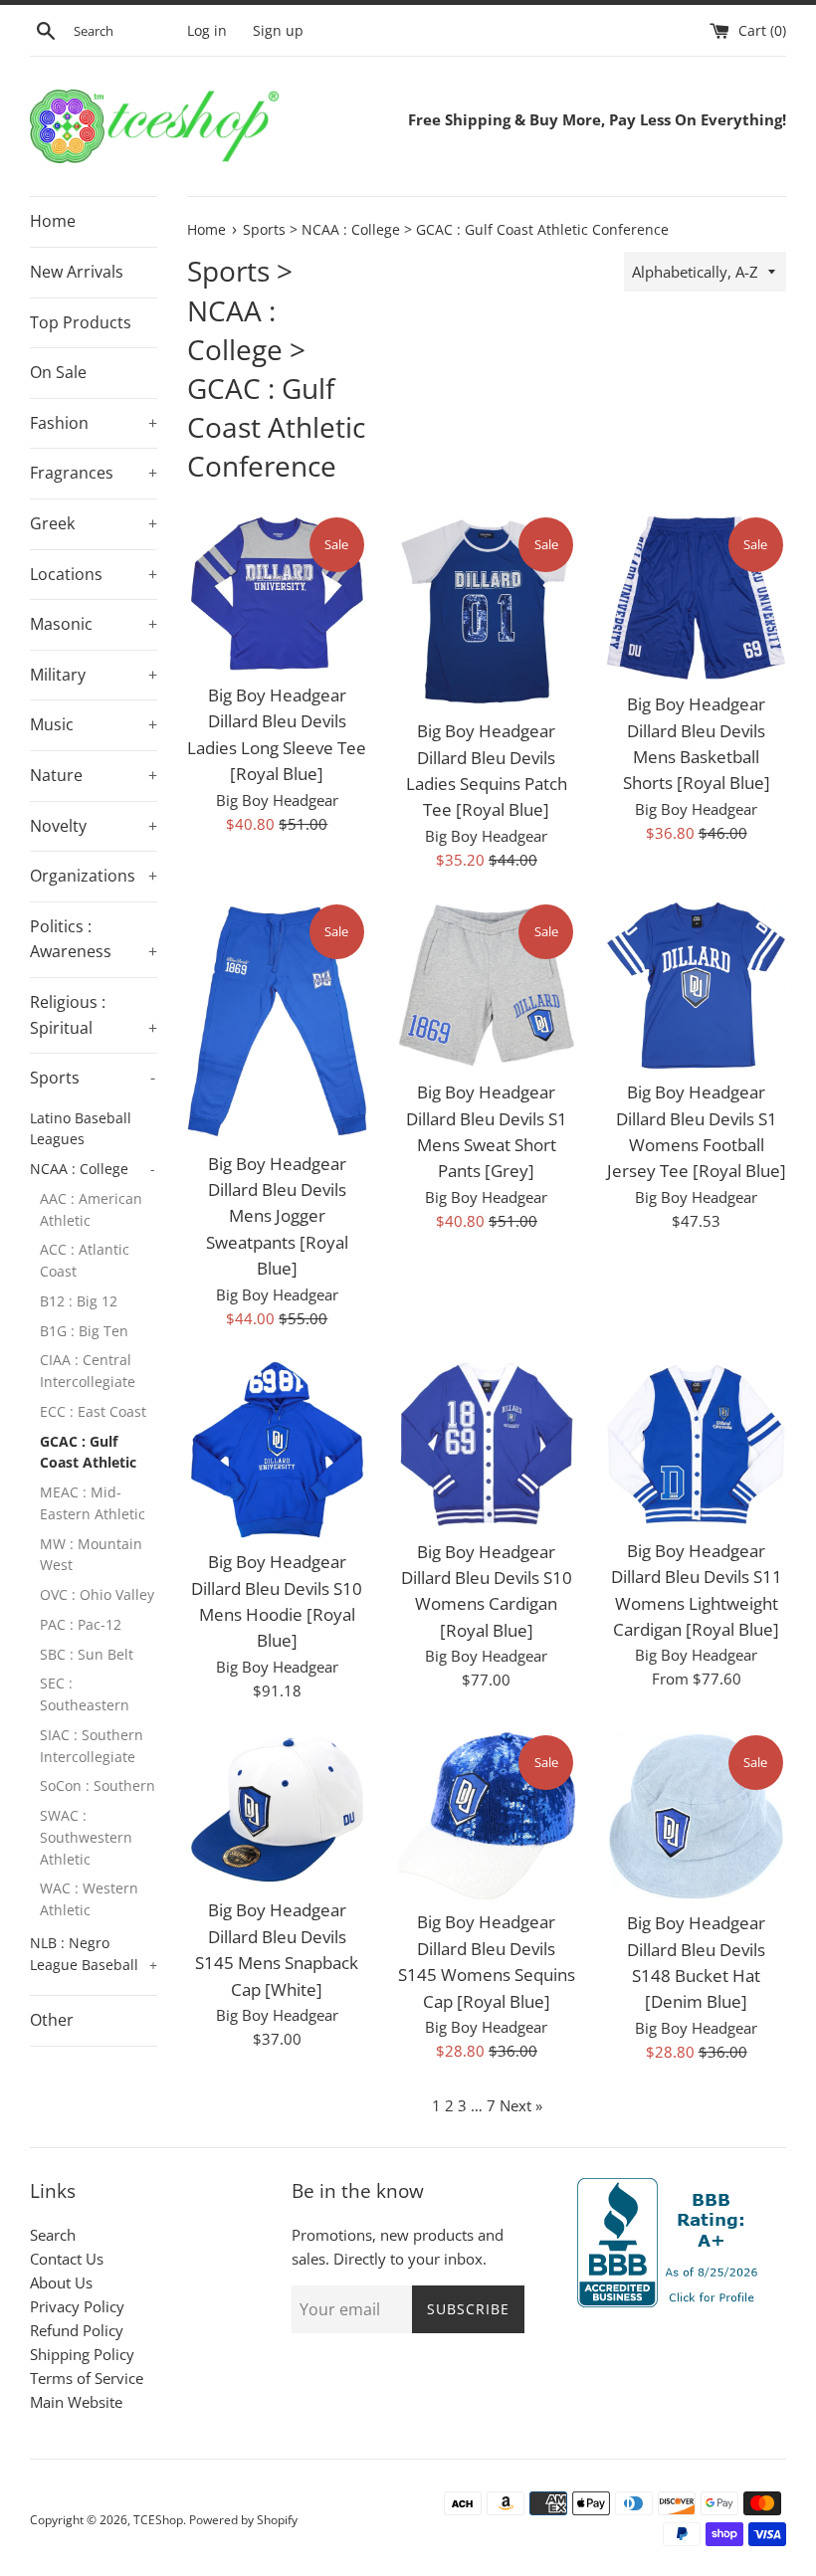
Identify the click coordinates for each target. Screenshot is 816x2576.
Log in (207, 31)
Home (53, 221)
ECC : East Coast (93, 1411)
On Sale (58, 372)
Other (52, 2020)
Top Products (81, 322)
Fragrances (94, 473)
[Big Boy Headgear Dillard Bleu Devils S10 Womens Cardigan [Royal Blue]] (487, 1445)
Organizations (94, 876)
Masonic (94, 624)
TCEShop (158, 2520)
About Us (61, 2282)
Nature (94, 775)
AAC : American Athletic (91, 1209)
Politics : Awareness (94, 939)
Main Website (76, 2402)
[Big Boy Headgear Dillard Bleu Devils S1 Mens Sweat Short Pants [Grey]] (487, 986)
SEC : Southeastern (85, 1694)
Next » (521, 2105)
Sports (93, 1078)
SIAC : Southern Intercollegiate (92, 1746)
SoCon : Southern (98, 1785)
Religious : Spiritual (94, 1015)
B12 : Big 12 (79, 1301)
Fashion (94, 423)
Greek (94, 523)
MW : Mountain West (91, 1555)
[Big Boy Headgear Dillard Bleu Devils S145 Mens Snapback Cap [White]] (277, 1810)
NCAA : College (93, 1169)
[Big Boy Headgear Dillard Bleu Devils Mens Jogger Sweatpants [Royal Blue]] (277, 1021)
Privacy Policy (77, 2306)
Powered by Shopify (243, 2520)
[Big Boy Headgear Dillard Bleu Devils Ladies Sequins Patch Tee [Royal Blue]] (487, 612)
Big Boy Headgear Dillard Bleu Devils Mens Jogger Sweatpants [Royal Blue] (277, 1216)
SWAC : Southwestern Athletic (86, 1837)
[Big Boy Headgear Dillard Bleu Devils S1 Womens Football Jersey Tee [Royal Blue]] (696, 986)
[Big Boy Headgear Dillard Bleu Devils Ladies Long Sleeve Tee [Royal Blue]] (277, 594)
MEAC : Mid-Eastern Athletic (93, 1503)
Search (53, 2235)
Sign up (278, 31)
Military (94, 675)
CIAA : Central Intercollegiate (88, 1371)
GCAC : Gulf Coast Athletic (88, 1452)
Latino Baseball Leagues (81, 1129)
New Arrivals (77, 272)
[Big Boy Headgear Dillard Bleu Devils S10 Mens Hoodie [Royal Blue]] (277, 1450)
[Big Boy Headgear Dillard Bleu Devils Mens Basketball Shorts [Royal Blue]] (696, 598)
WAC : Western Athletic (89, 1899)
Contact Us (67, 2259)
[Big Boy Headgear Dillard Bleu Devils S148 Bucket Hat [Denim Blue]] (696, 1816)
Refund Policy (77, 2330)
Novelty (94, 826)
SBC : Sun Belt (87, 1654)
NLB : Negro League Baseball (94, 1954)
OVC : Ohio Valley (97, 1594)
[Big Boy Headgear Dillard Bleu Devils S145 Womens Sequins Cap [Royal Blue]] (487, 1816)
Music (94, 724)
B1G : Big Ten (84, 1331)
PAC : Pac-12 (81, 1624)
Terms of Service (87, 2378)
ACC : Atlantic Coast (85, 1260)
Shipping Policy (82, 2354)
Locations (94, 574)
